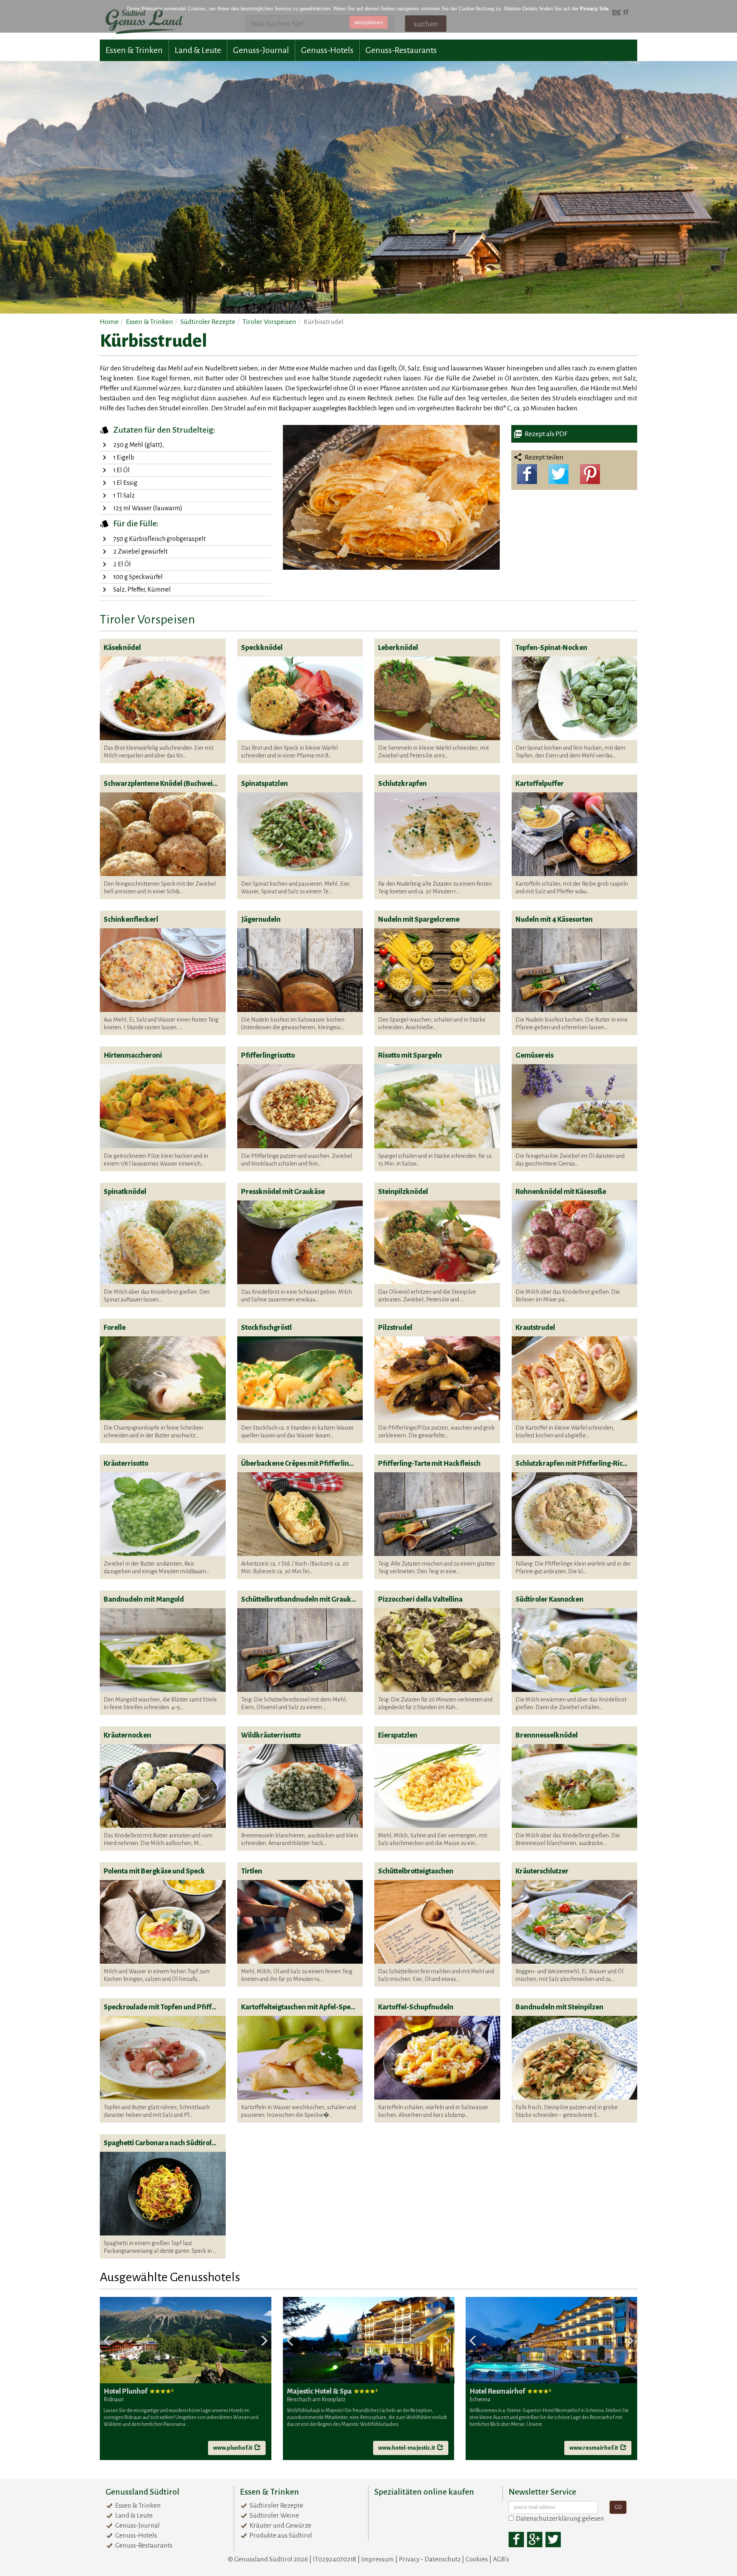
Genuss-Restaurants (401, 50)
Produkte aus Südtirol (281, 2535)
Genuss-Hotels (327, 50)
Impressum (378, 2559)
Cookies (477, 2559)
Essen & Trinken (134, 50)
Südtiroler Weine (274, 2516)
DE (616, 12)
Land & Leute (198, 50)
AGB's (501, 2559)
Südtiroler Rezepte (276, 2506)
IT (626, 12)
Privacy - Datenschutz (430, 2559)
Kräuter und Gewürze (280, 2526)
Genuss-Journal (261, 50)
